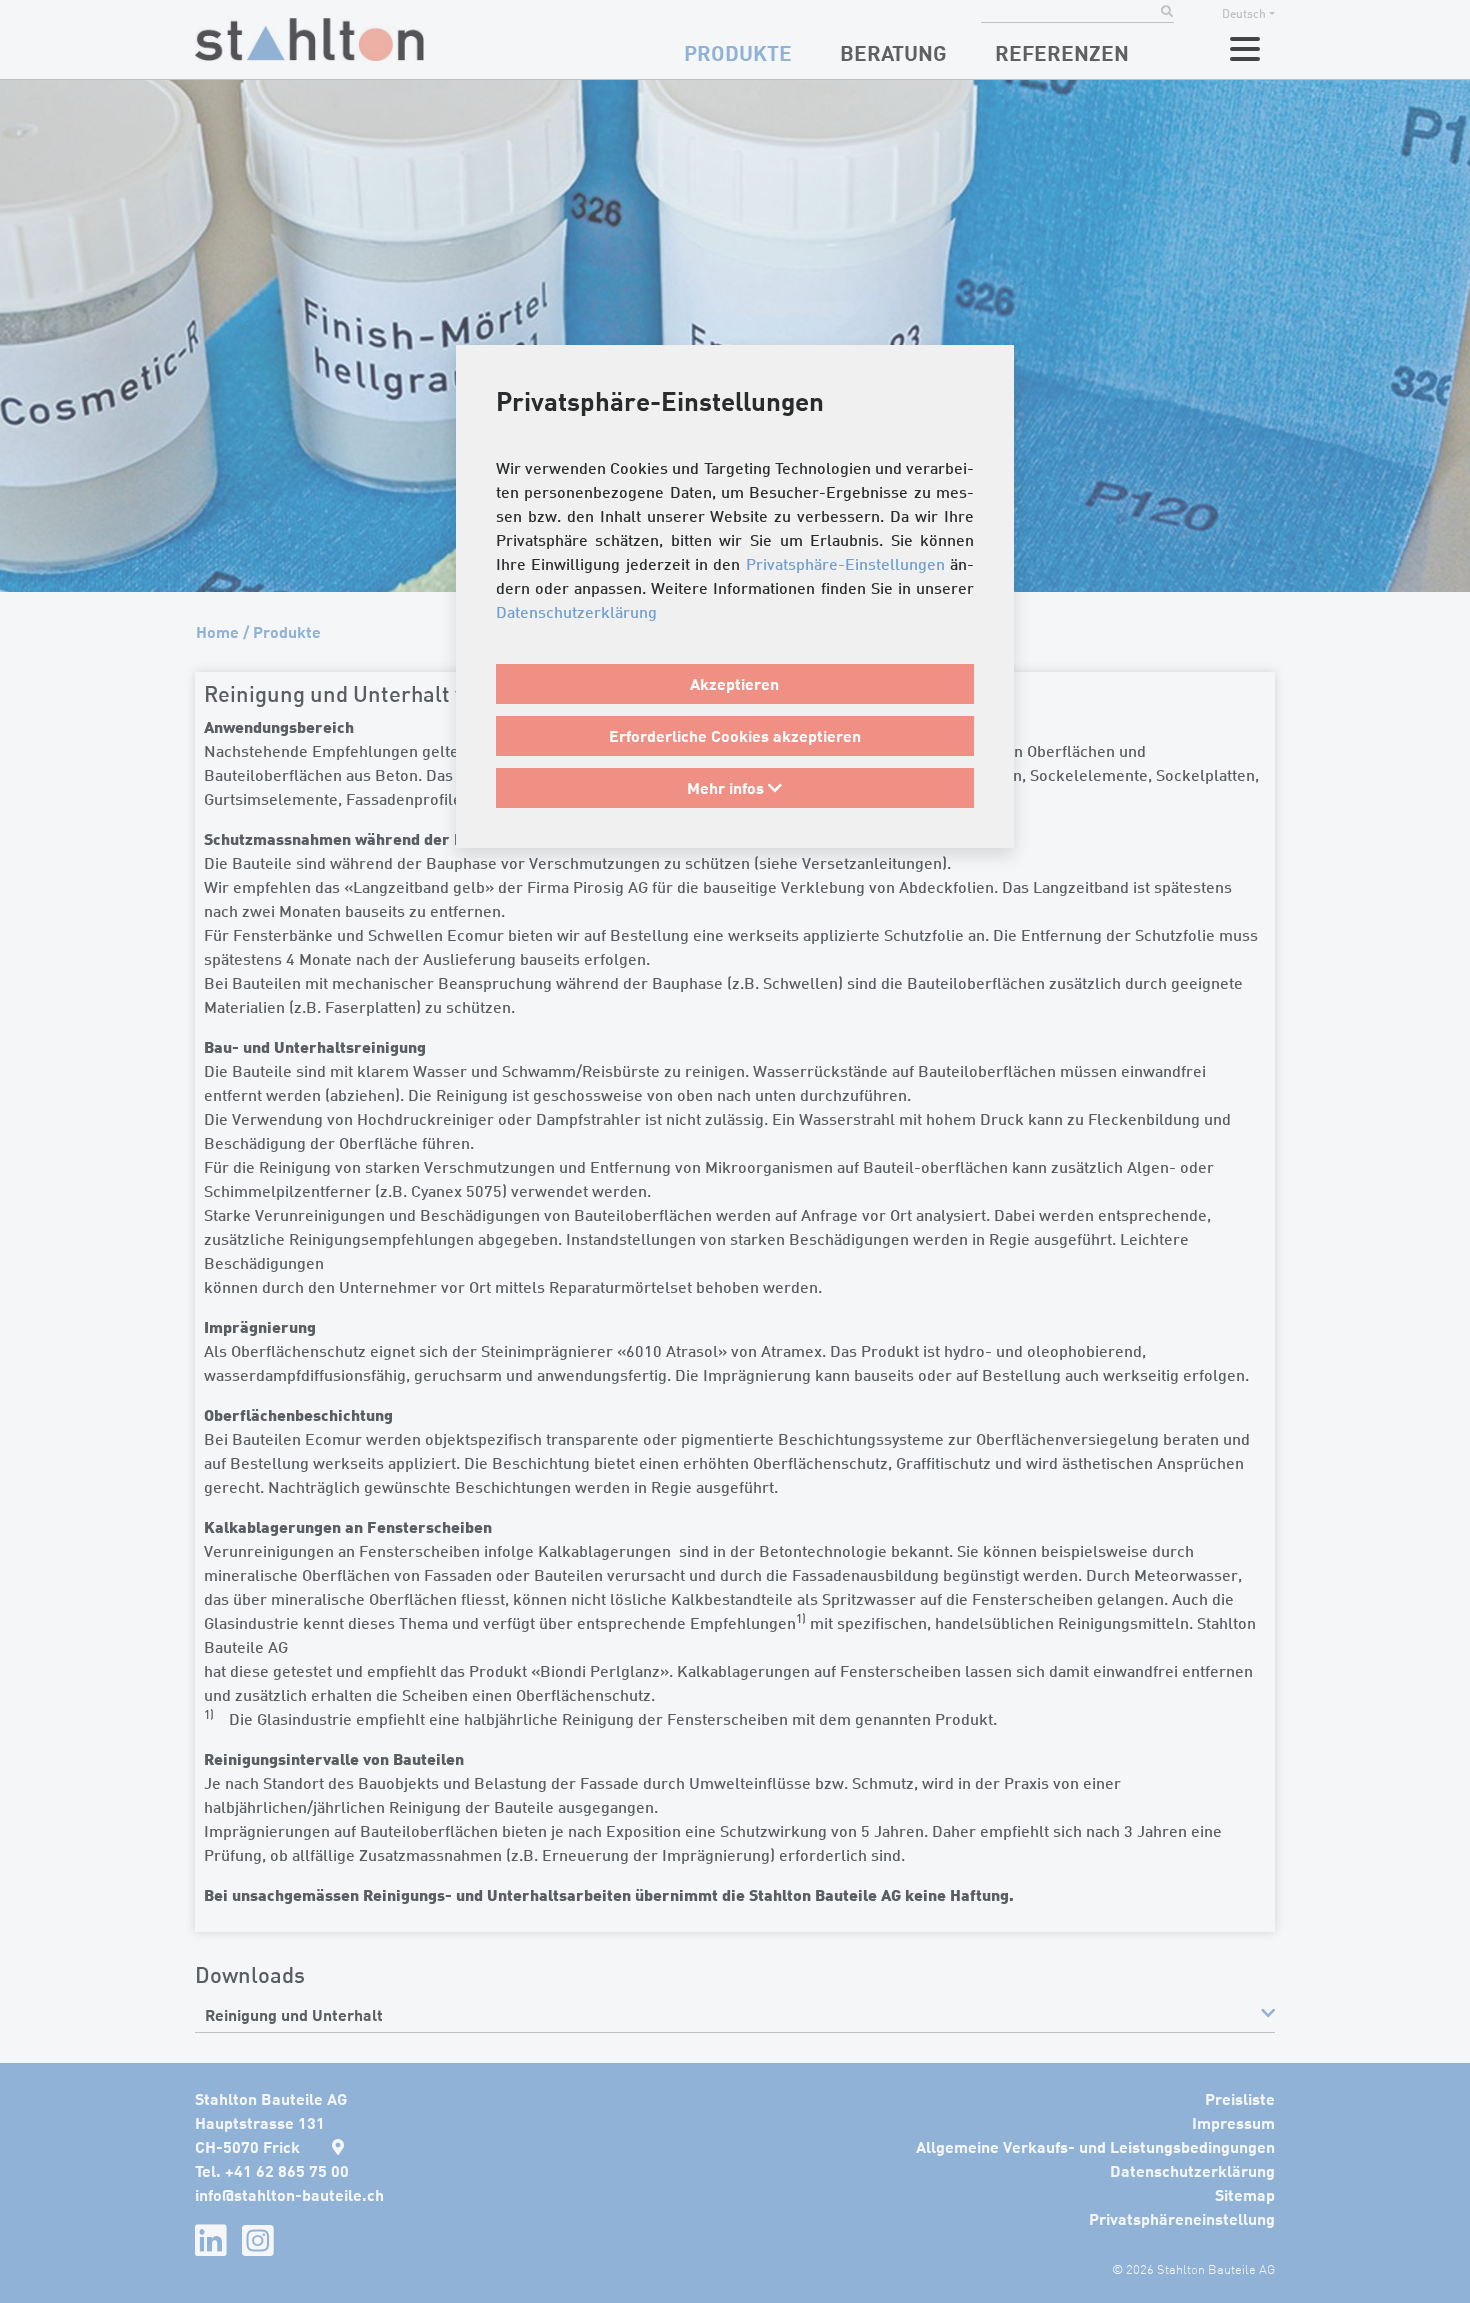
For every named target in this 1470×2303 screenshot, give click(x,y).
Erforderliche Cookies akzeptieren (735, 735)
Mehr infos (727, 787)
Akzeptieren (734, 683)
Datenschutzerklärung (576, 612)
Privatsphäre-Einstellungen (845, 564)
